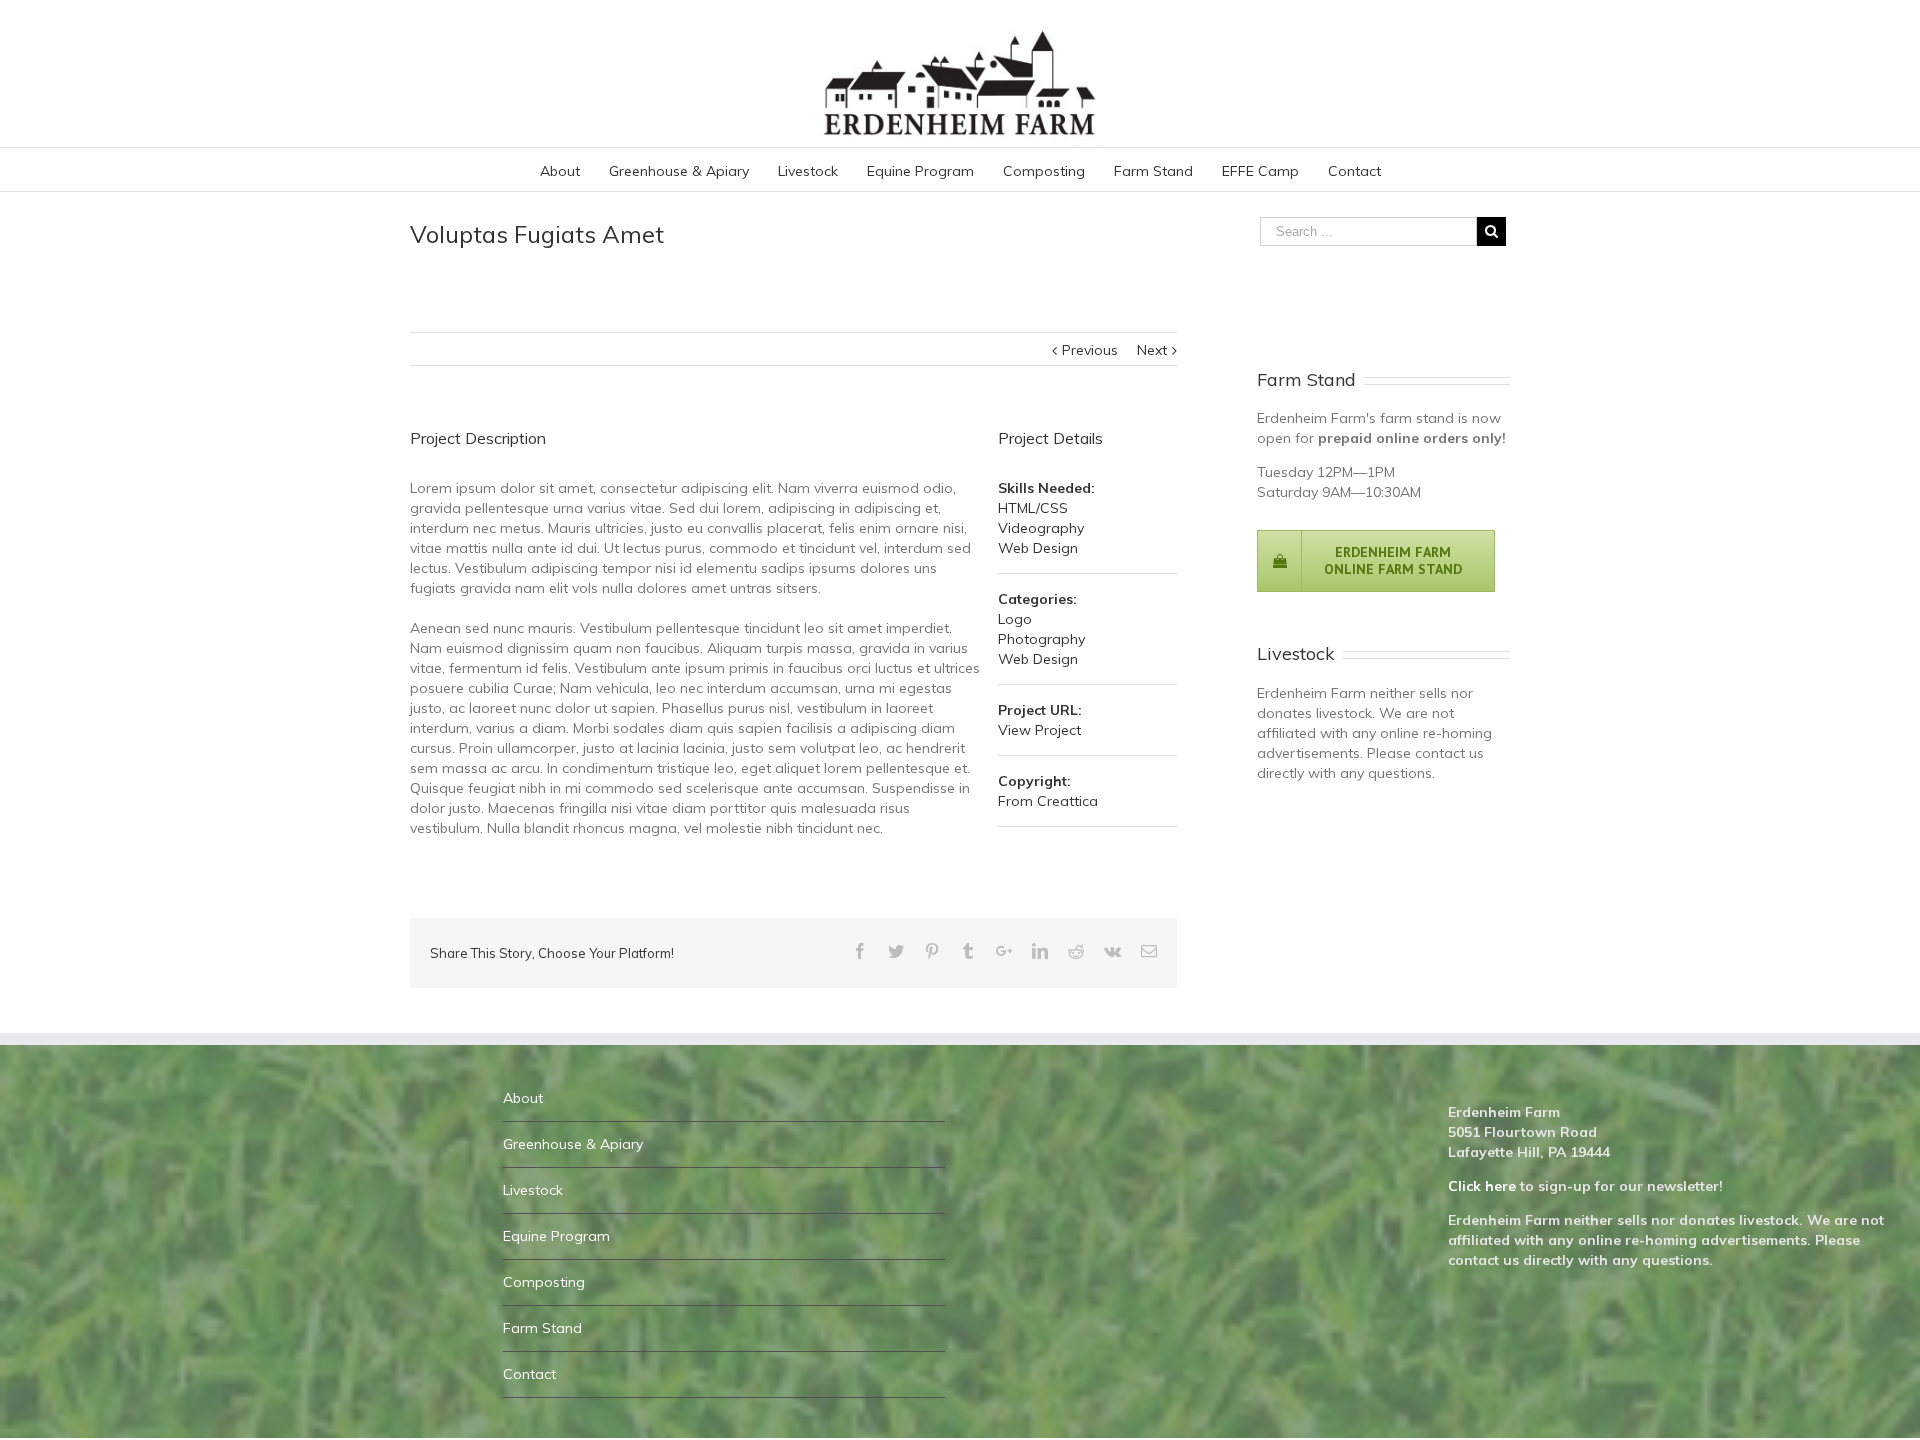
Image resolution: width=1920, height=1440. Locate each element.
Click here (1482, 1186)
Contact (529, 1374)
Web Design (1038, 548)
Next (1152, 350)
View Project (1039, 730)
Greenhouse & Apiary (573, 1144)
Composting (544, 1282)
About (523, 1098)
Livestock (533, 1190)
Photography (1041, 639)
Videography (1041, 528)
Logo (1015, 619)
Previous (1090, 350)
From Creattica (1048, 801)
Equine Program (556, 1236)
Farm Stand (542, 1328)
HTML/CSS (1033, 508)
